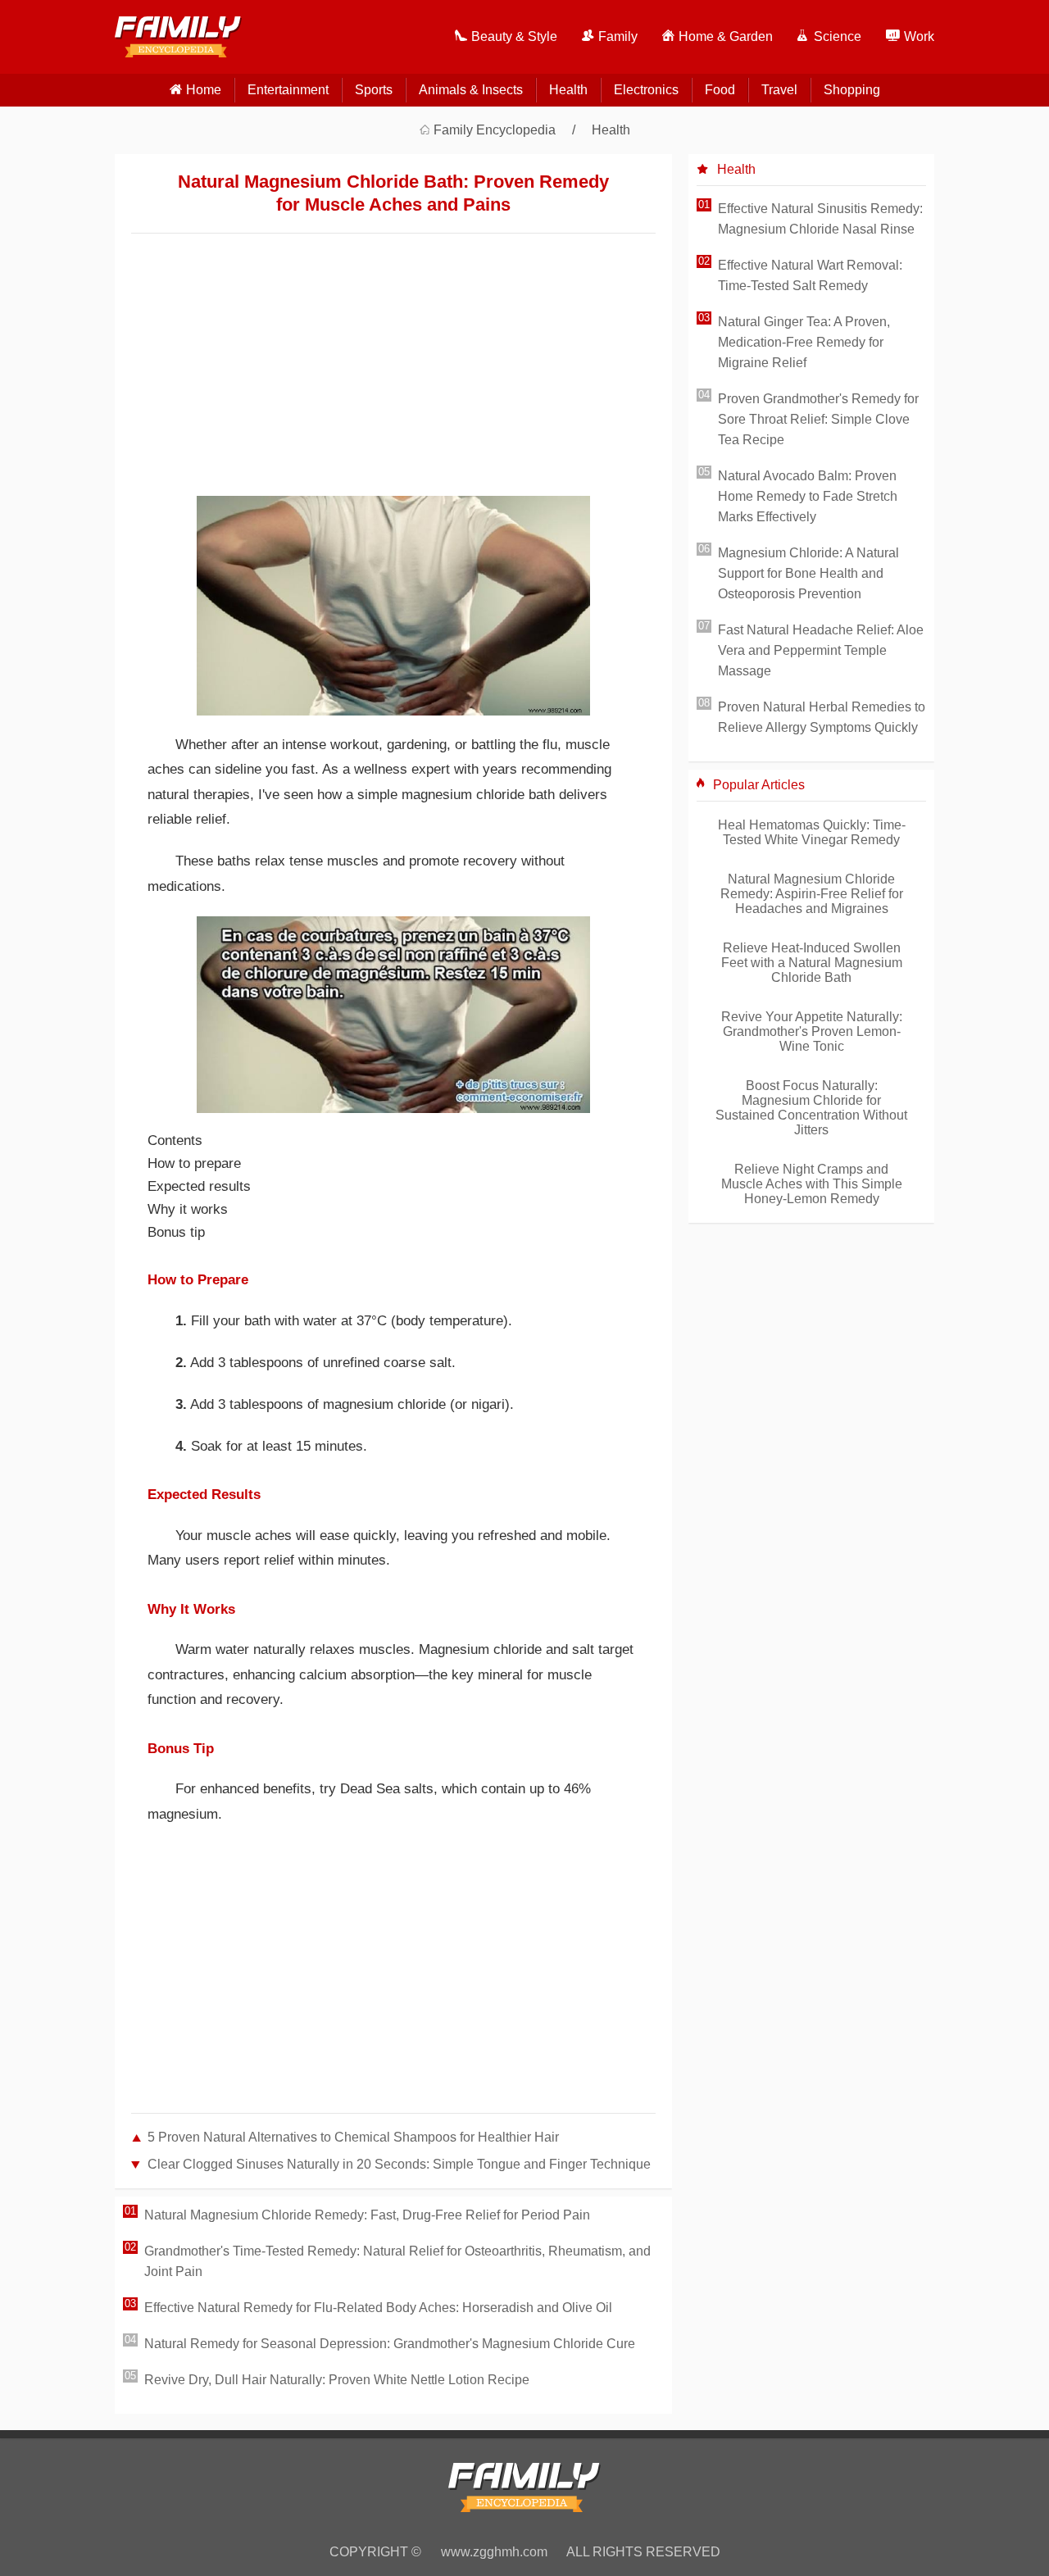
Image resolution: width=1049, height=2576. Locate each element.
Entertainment (288, 90)
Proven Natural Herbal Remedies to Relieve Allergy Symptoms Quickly (822, 717)
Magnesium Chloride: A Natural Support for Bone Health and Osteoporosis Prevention (808, 573)
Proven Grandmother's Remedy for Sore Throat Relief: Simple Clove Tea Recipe (818, 419)
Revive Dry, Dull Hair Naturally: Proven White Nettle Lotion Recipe (337, 2380)
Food (720, 90)
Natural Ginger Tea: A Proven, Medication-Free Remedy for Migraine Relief (804, 342)
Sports (374, 90)
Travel (779, 90)
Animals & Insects (471, 90)
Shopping (852, 90)
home (204, 90)
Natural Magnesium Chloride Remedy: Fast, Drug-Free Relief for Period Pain (367, 2215)
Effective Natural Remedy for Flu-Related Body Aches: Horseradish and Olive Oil (378, 2308)
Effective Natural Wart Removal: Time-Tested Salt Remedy (810, 275)
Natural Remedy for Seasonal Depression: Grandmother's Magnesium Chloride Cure (390, 2344)
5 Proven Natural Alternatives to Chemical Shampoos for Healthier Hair (353, 2137)
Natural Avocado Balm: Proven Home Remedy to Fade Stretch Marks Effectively (808, 496)
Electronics (646, 90)
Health (568, 90)
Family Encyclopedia (495, 130)
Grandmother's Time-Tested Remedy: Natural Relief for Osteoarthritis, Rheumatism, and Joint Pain (397, 2261)
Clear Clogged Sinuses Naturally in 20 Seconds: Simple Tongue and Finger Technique (399, 2164)
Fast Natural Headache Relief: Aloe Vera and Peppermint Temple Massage (821, 650)
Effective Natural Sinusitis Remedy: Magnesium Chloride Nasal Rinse (820, 219)
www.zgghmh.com (494, 2552)
